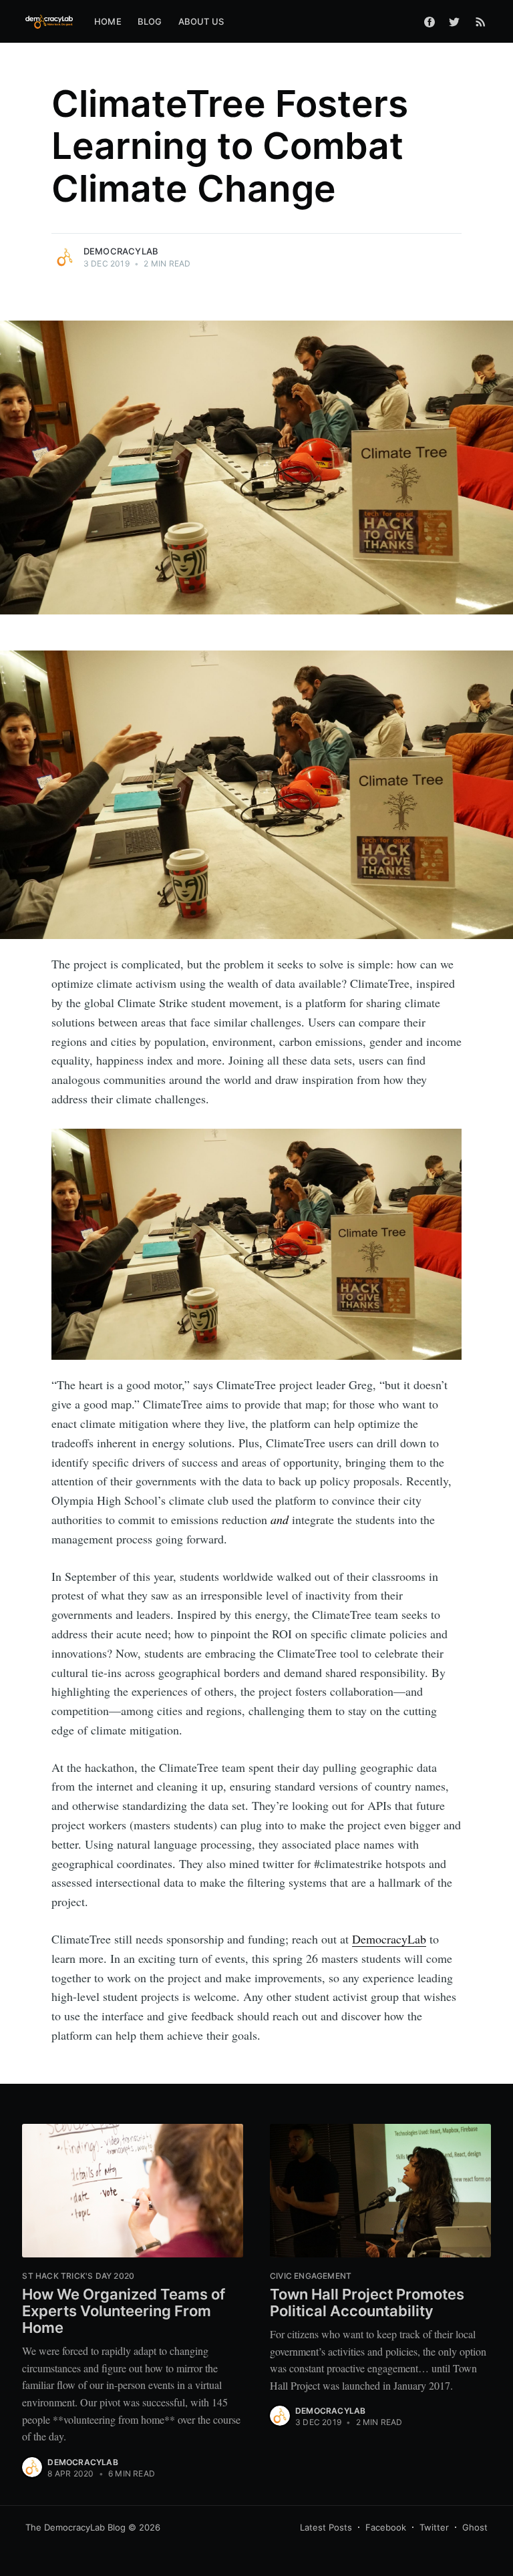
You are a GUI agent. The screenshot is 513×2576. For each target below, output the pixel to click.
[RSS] (481, 21)
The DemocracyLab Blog (75, 2527)
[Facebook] (430, 21)
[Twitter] (458, 21)
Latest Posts (326, 2527)
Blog (150, 21)
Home (108, 21)
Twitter (434, 2527)
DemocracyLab (121, 251)
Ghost (475, 2527)
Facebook (386, 2527)
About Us (201, 21)
